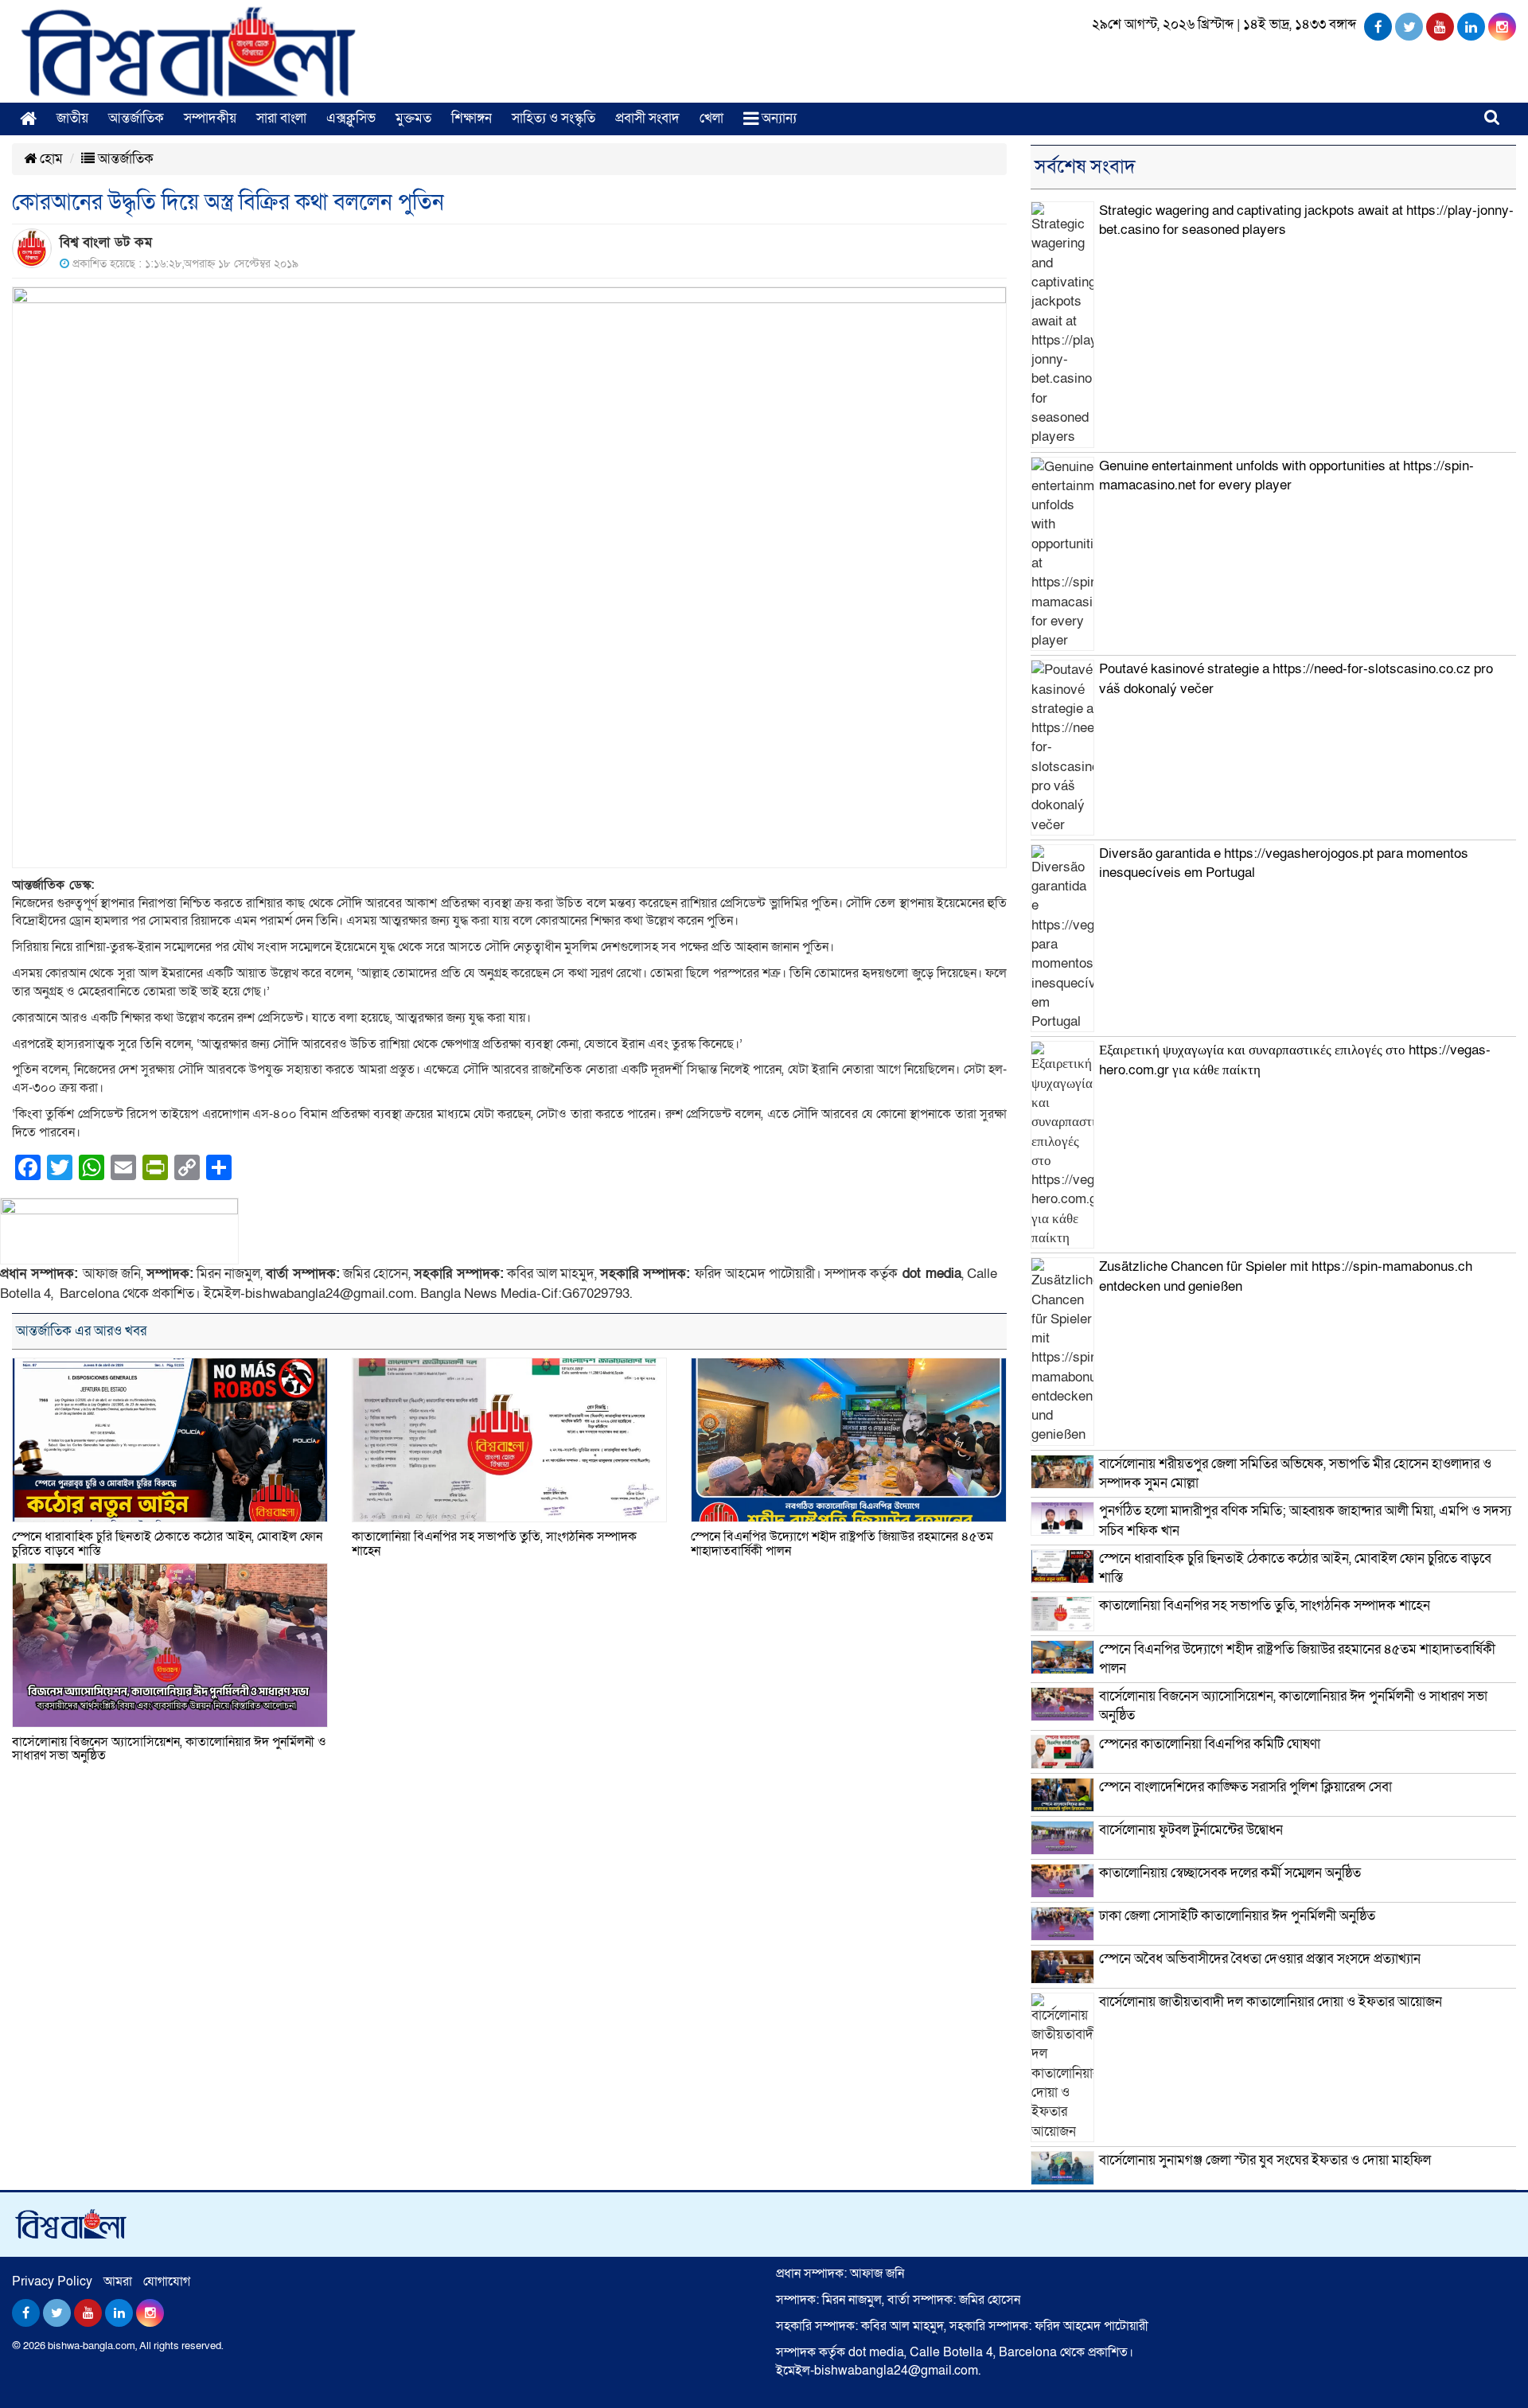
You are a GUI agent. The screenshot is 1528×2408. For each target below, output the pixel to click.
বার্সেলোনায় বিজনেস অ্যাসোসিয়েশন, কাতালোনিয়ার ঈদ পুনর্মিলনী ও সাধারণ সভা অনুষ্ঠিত (169, 1749)
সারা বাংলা (281, 118)
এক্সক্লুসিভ (351, 118)
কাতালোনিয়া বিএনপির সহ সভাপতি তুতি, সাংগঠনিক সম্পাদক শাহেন (494, 1544)
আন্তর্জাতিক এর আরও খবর (81, 1331)
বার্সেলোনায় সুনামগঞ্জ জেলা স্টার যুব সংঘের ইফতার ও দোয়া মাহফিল (1265, 2160)
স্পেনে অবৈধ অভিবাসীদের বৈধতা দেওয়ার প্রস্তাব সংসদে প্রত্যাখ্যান (1260, 1959)
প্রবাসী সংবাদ (647, 118)
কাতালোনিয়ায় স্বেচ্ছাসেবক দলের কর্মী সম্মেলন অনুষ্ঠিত (1230, 1873)
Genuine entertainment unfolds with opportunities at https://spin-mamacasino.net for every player (1286, 475)
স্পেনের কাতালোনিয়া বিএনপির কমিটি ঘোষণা (1210, 1744)
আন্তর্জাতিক (136, 118)
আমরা (118, 2281)
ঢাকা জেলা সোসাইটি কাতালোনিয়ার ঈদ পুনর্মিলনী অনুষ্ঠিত (1237, 1916)
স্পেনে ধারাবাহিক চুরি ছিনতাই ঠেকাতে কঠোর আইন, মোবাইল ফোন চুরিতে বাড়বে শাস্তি (167, 1544)
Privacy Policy (52, 2281)
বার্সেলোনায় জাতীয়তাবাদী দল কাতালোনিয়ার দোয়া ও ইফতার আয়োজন (1271, 2002)
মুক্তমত (413, 118)
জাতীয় (72, 118)
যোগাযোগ (167, 2281)
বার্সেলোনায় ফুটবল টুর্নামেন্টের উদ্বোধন (1191, 1830)
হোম (50, 159)
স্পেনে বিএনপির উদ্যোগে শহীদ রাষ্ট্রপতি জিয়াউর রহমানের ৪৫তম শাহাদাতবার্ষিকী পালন (842, 1544)
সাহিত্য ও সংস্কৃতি (554, 118)
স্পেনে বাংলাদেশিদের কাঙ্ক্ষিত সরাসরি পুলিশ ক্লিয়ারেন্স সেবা (1245, 1787)
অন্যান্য (778, 118)
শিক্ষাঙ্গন (472, 118)
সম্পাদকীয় (210, 118)
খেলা (711, 118)
